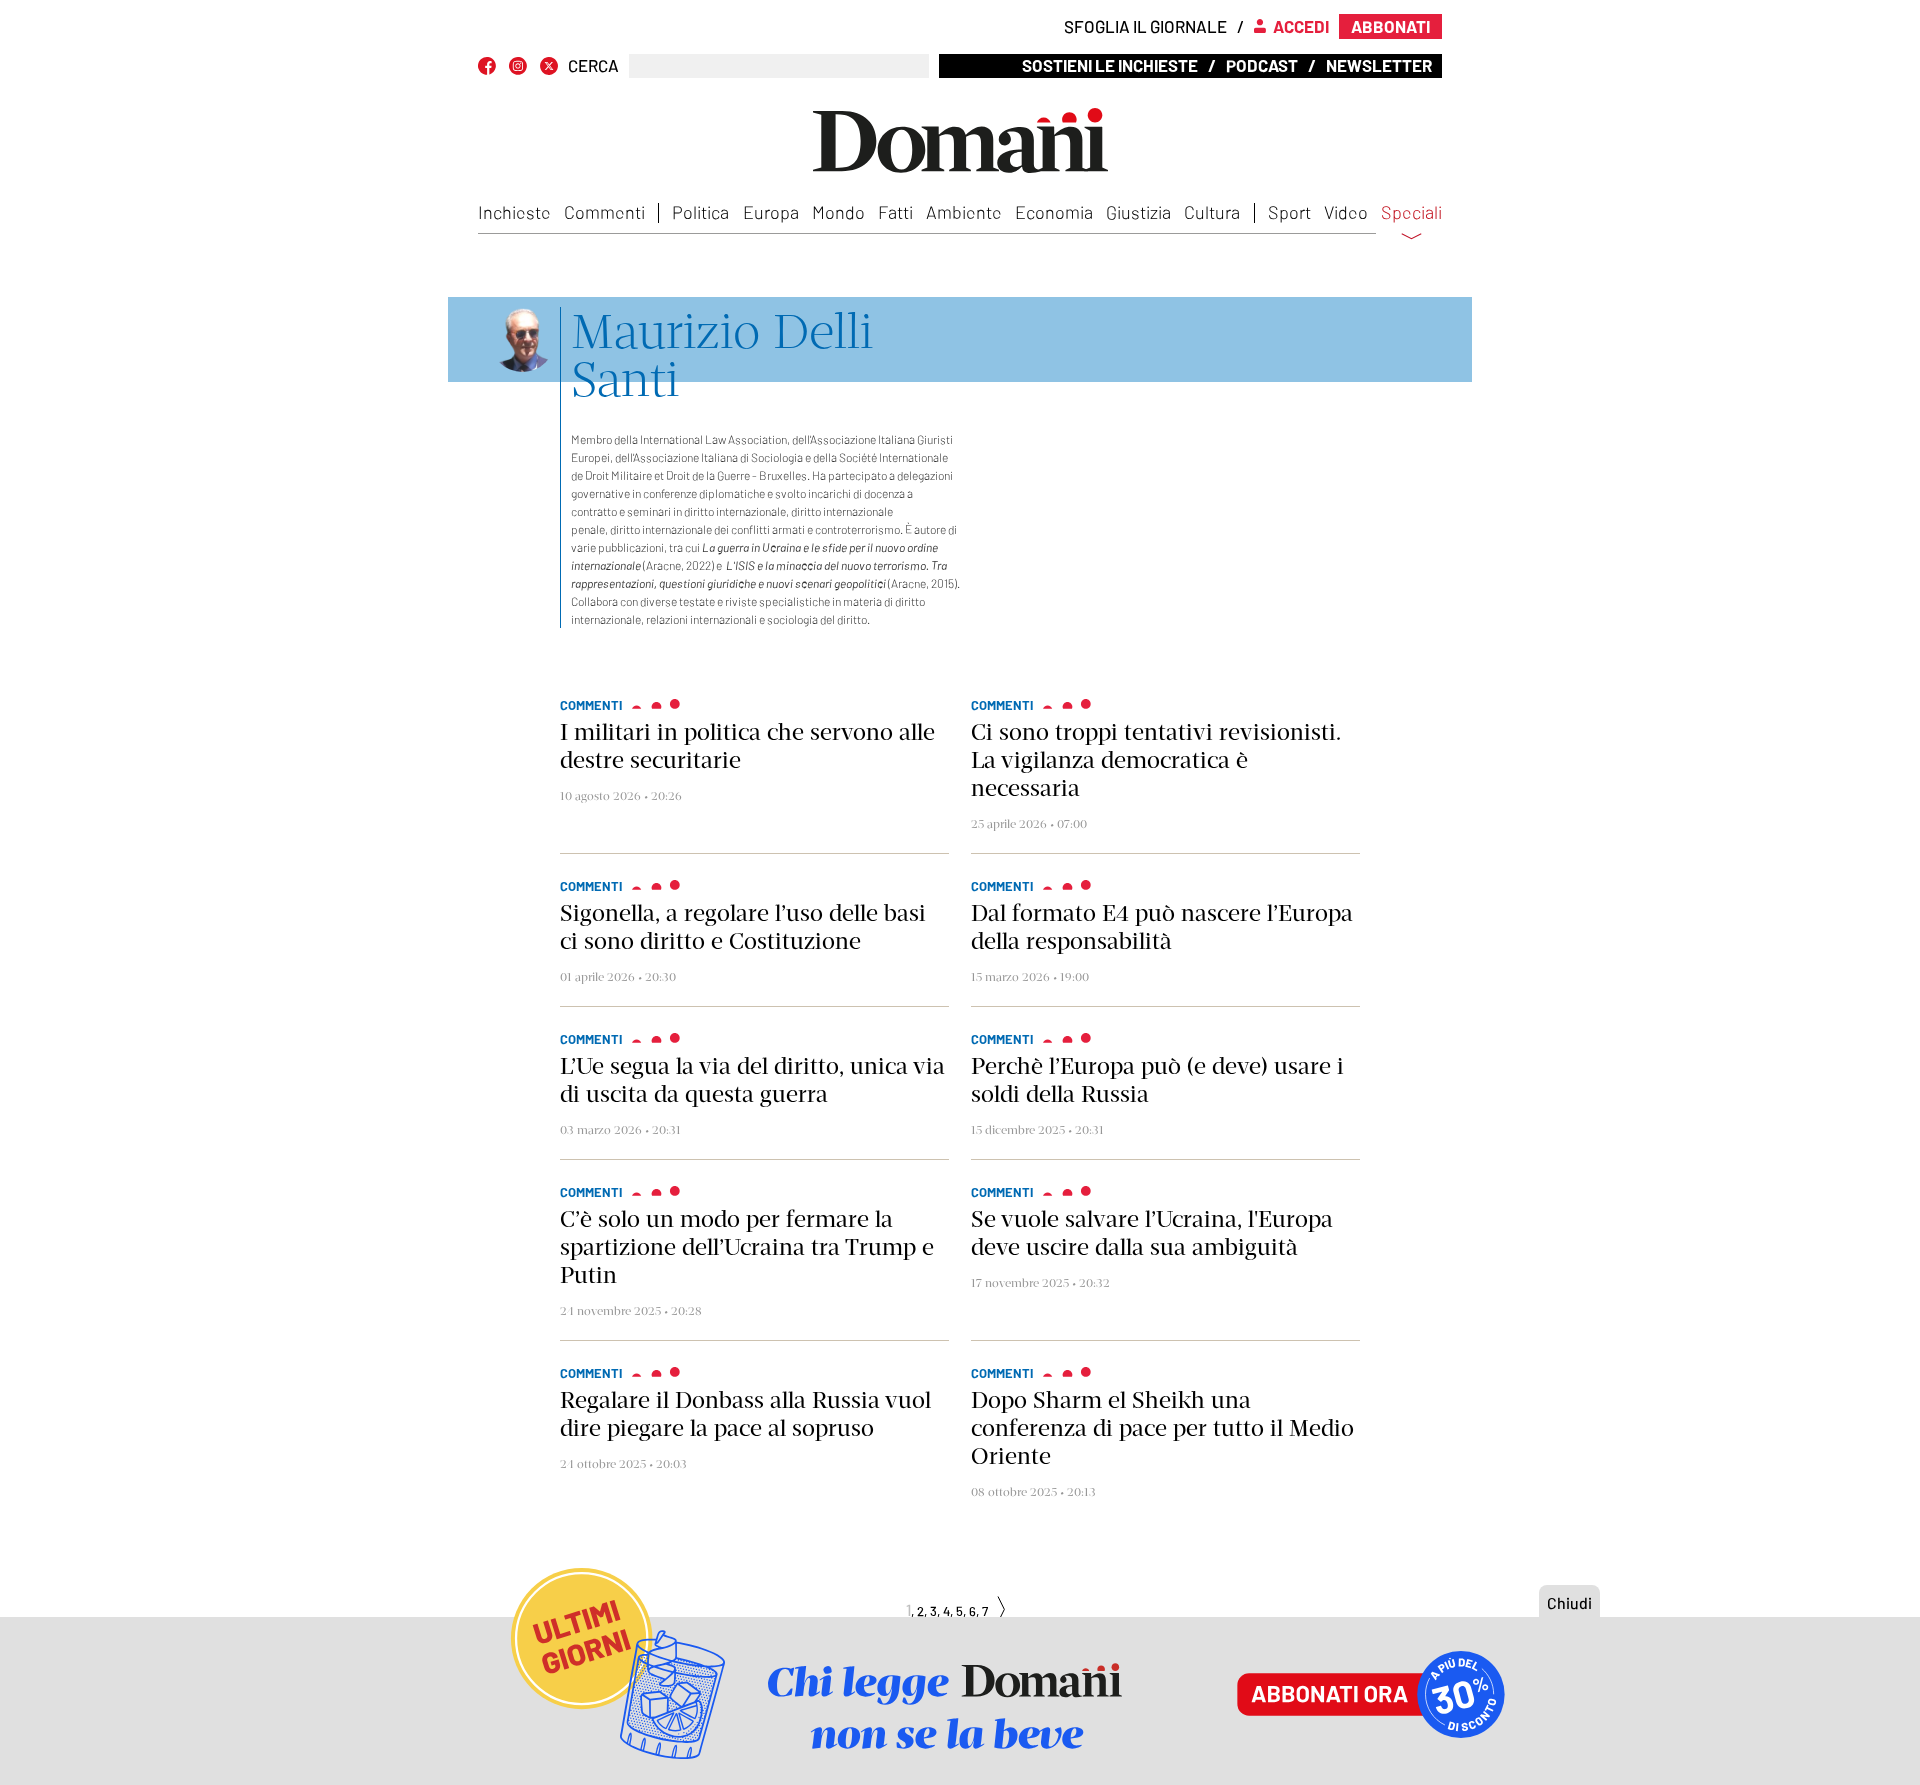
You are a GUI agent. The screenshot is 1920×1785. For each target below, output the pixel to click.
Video (1346, 212)
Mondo (838, 212)
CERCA (593, 65)
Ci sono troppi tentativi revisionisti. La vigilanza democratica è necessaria (1156, 760)
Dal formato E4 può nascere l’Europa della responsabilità (1162, 927)
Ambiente (964, 212)
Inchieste (514, 212)
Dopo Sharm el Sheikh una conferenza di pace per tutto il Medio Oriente (1162, 1428)
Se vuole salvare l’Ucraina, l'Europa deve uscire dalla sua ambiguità (1152, 1233)
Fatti (895, 212)
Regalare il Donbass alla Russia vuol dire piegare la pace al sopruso (745, 1414)
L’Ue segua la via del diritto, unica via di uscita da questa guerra (752, 1080)
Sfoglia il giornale (1145, 26)
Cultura (1212, 212)
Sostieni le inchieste (1110, 65)
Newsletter (1379, 65)
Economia (1054, 212)
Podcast (1262, 65)
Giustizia (1138, 212)
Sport (1289, 212)
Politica (700, 212)
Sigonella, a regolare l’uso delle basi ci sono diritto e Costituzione (743, 927)
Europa (771, 212)
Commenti (604, 212)
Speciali (1411, 213)
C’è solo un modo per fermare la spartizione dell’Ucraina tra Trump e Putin (747, 1247)
